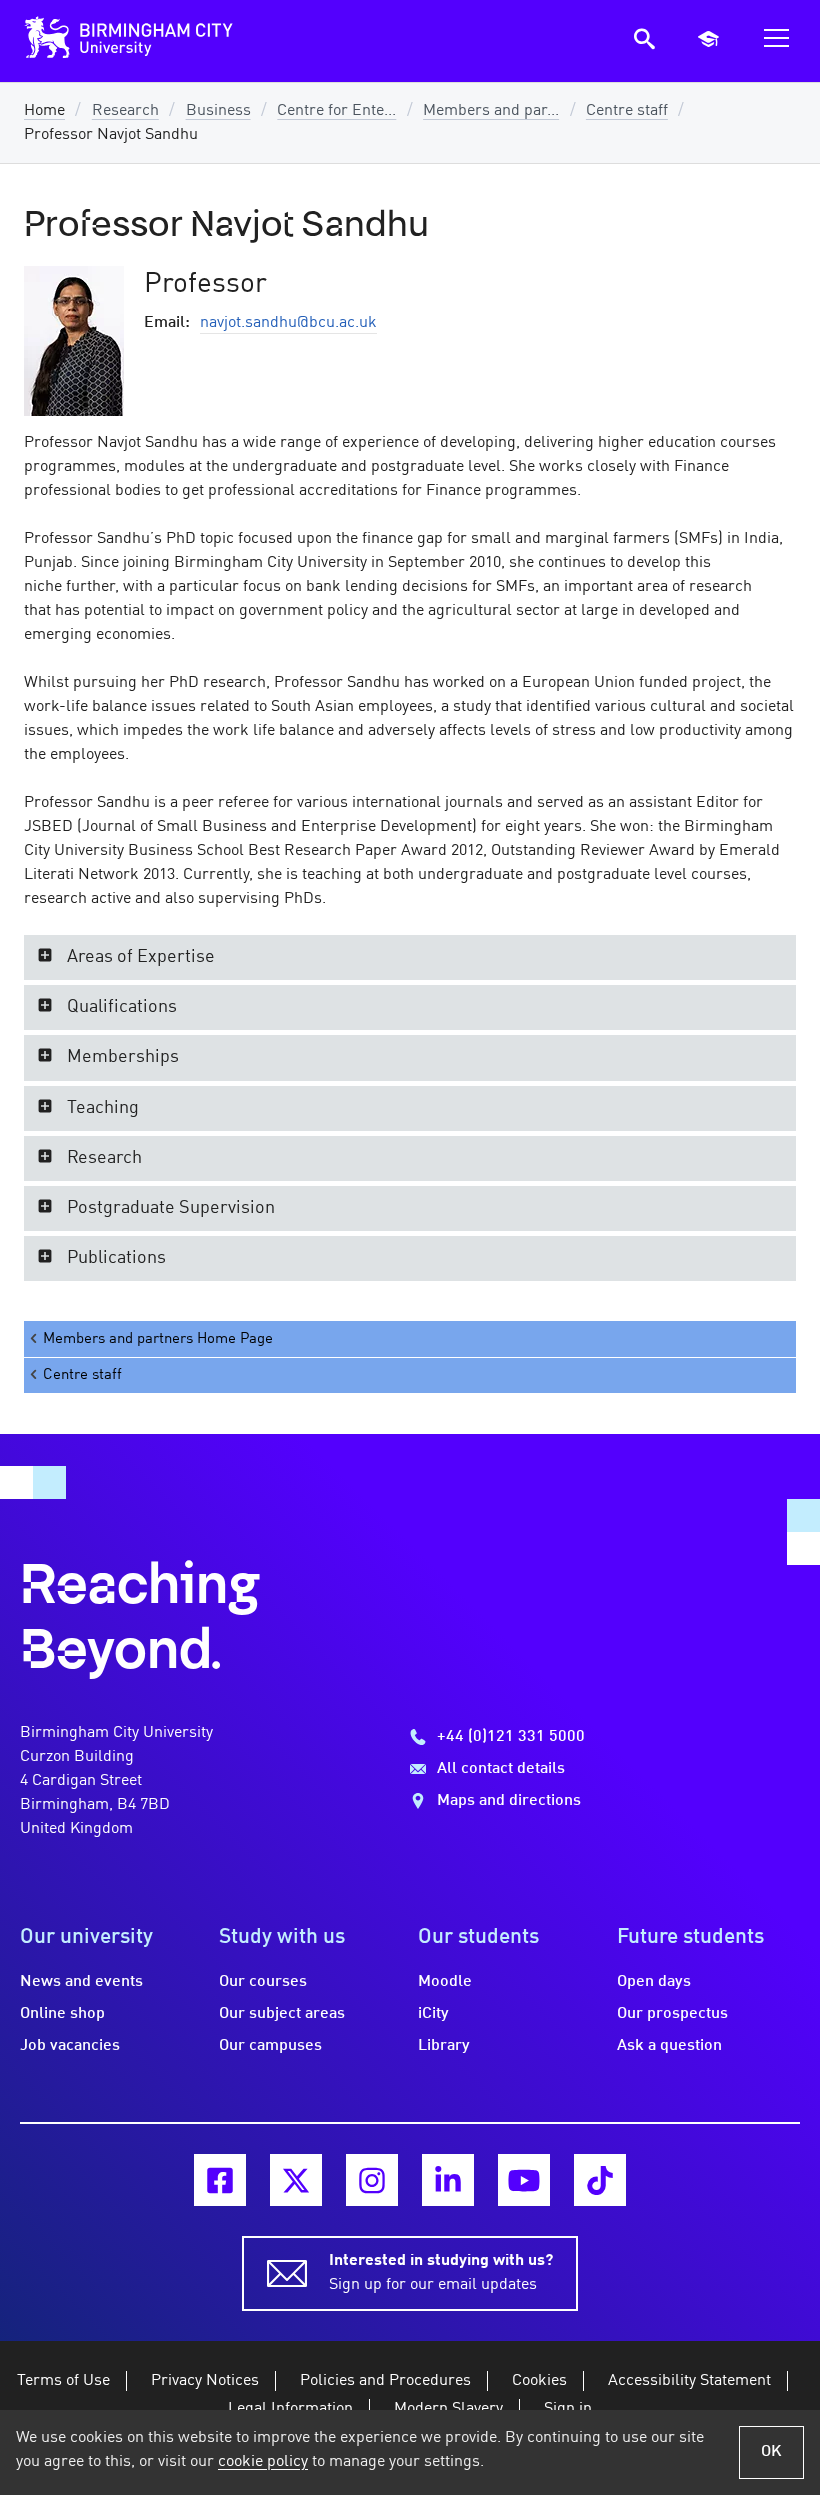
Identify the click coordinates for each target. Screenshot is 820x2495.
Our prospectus (672, 2014)
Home (44, 111)
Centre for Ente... (336, 111)
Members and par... (491, 111)
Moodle (445, 1982)
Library (444, 2046)
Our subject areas (282, 2014)
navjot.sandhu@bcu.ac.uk (288, 323)
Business (218, 111)
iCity (433, 2014)
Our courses (263, 1982)
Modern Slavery (448, 2409)
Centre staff (627, 111)
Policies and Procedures (385, 2381)
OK (771, 2452)
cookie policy (263, 2462)
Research (125, 111)
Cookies (539, 2381)
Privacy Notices (205, 2381)
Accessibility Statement (689, 2381)
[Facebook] (220, 2180)
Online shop (62, 2014)
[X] (296, 2180)
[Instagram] (372, 2180)
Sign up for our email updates (441, 2273)
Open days (654, 1982)
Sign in (568, 2409)
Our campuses (270, 2046)
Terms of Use (63, 2381)
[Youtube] (524, 2180)
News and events (81, 1982)
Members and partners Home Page (158, 1339)
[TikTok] (600, 2180)
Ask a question (669, 2046)
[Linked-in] (448, 2180)
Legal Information (290, 2409)
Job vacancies (70, 2046)
